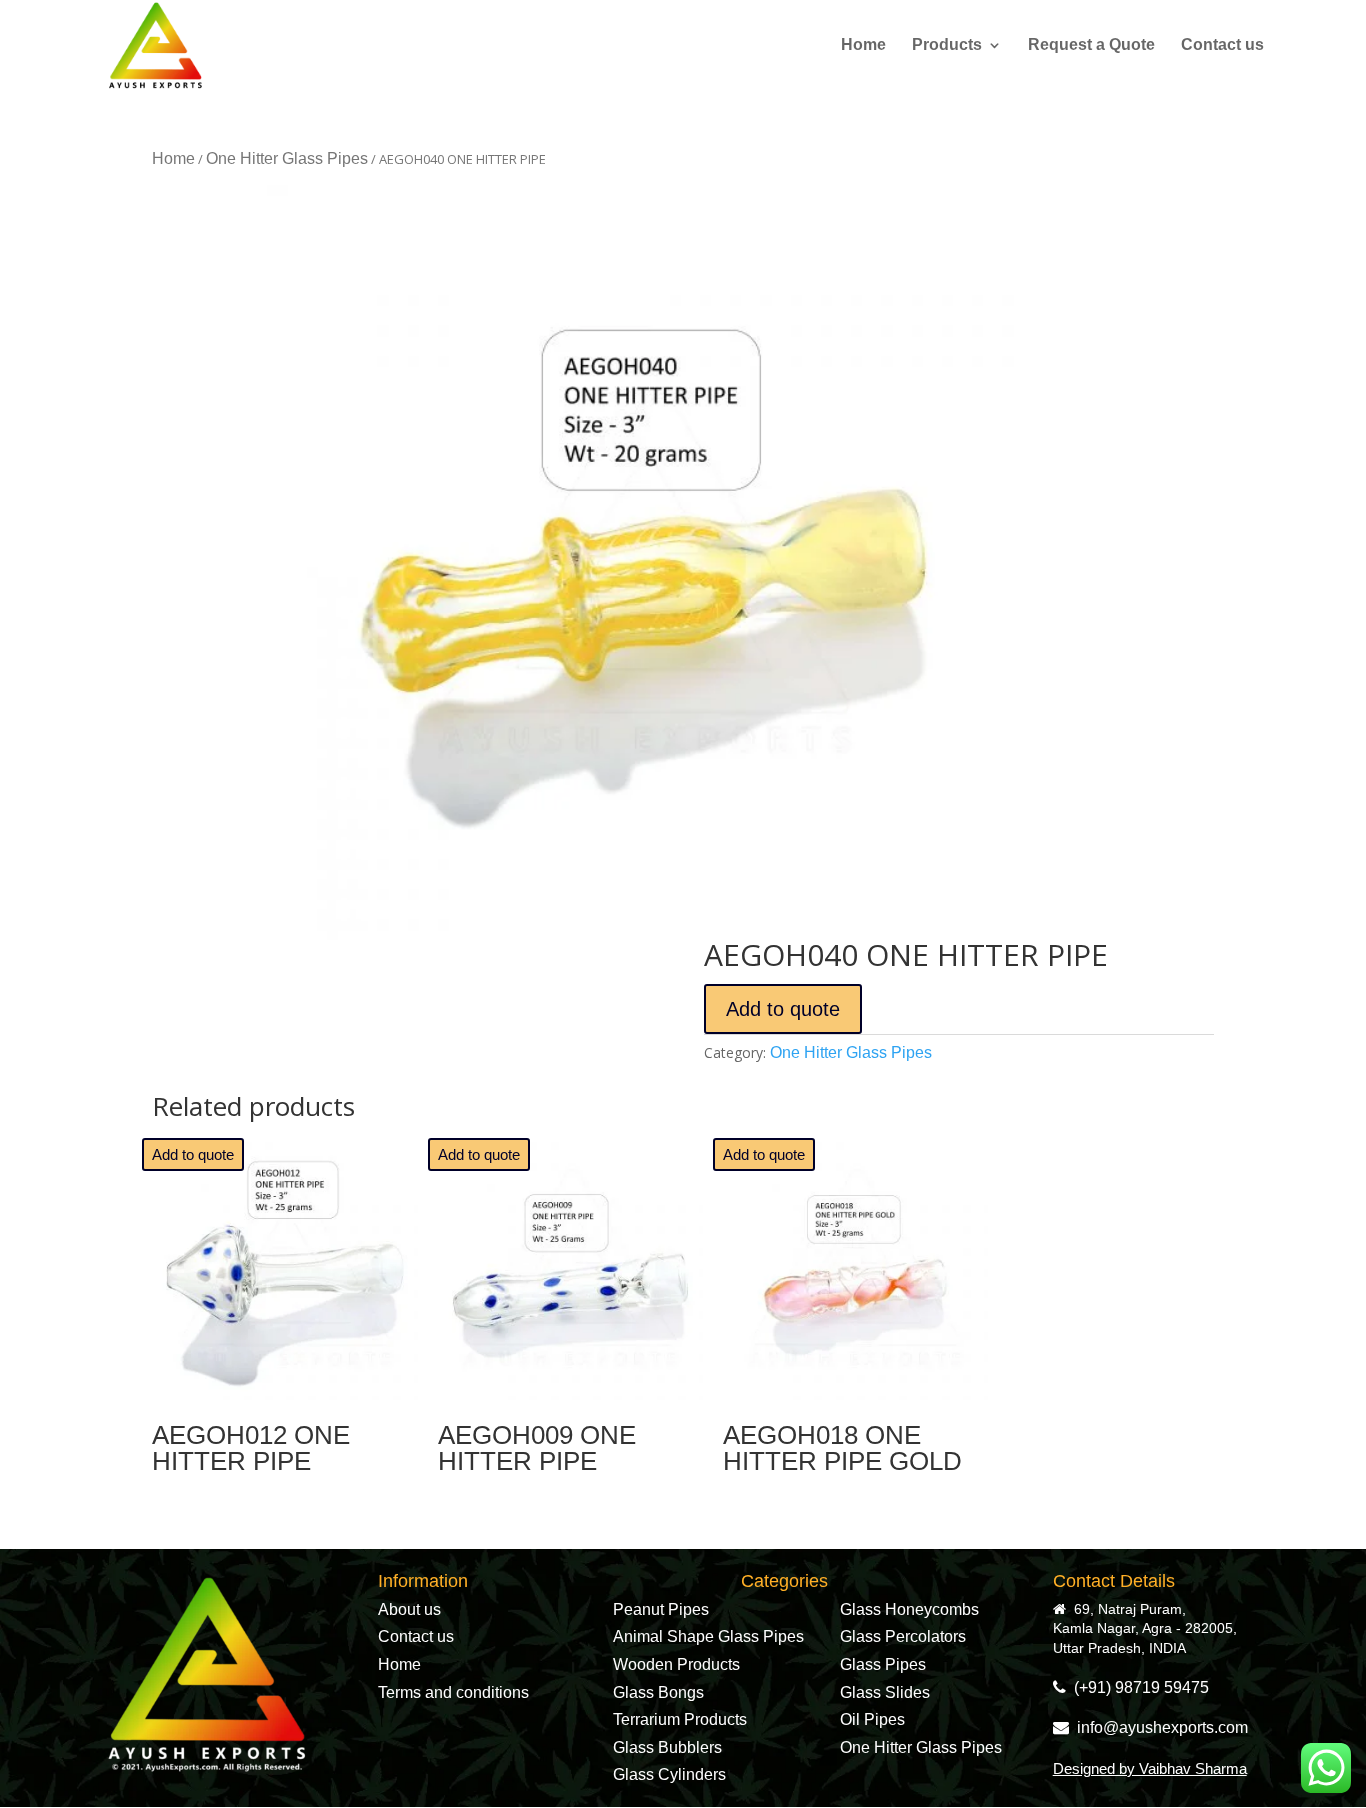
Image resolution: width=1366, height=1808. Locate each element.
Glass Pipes (883, 1664)
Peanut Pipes (661, 1609)
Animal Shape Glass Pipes (708, 1636)
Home (863, 45)
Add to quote (783, 1009)
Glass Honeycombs (909, 1609)
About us (409, 1609)
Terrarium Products (680, 1719)
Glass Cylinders (669, 1774)
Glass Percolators (903, 1636)
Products (947, 45)
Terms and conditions (453, 1692)
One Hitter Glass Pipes (287, 158)
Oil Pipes (872, 1719)
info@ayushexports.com (1158, 1727)
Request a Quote (1091, 45)
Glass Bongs (658, 1692)
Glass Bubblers (667, 1747)
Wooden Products (676, 1664)
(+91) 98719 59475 (1137, 1687)
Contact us (1222, 45)
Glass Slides (885, 1692)
